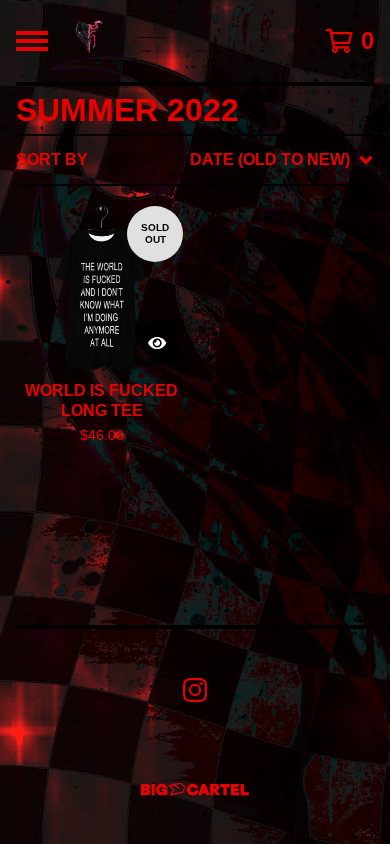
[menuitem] (195, 160)
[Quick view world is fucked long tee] (157, 343)
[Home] (89, 41)
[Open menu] (32, 41)
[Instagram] (195, 690)
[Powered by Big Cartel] (195, 789)
